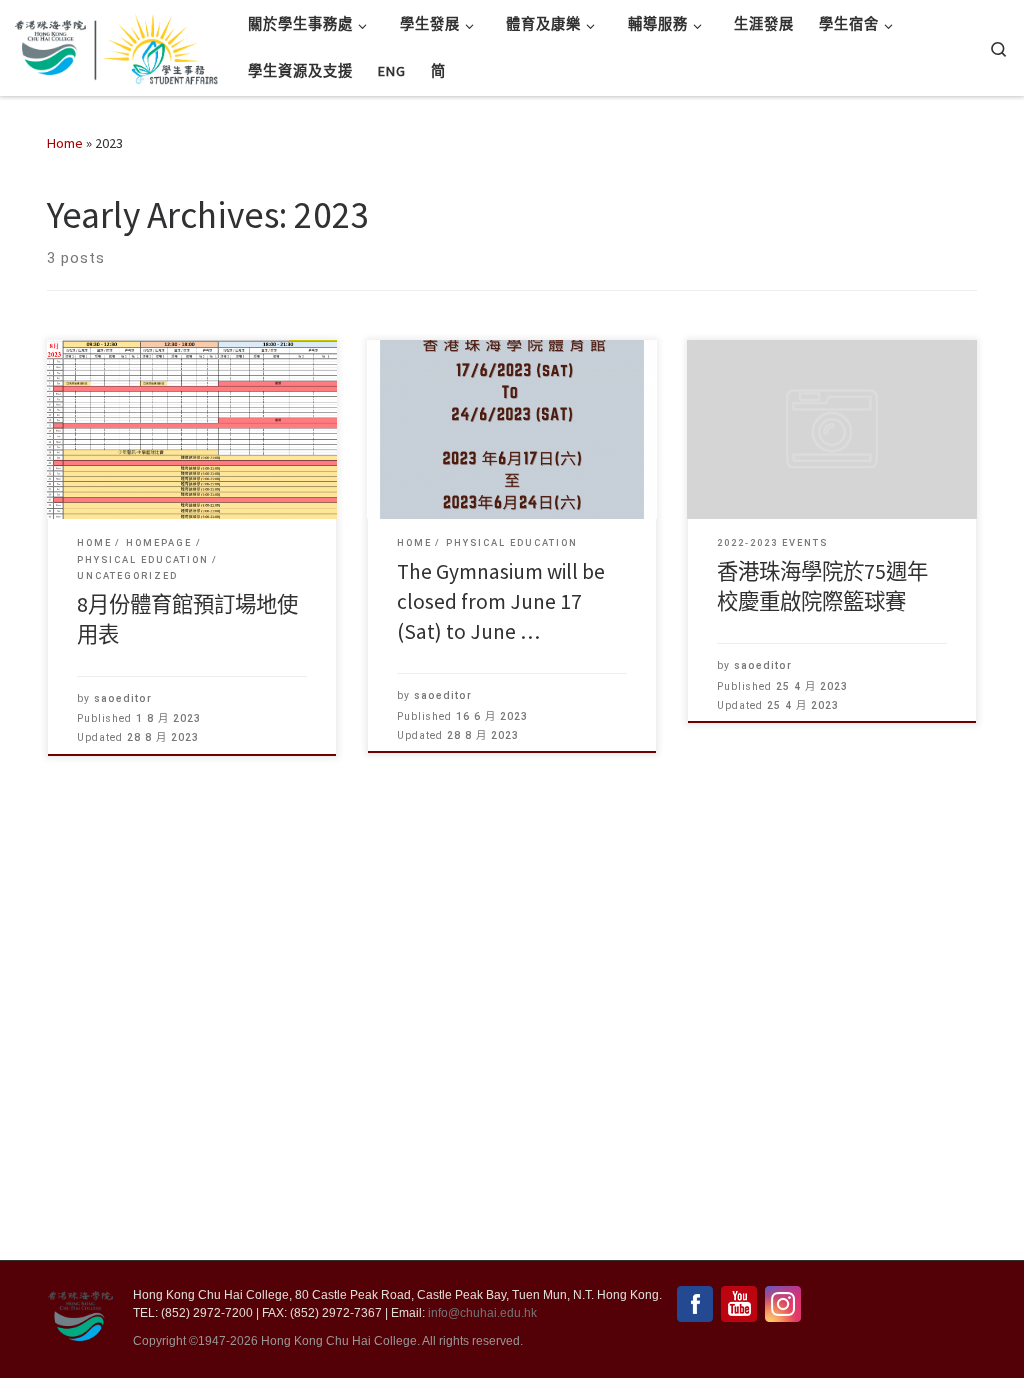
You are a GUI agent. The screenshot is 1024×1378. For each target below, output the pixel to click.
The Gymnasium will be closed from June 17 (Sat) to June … (501, 601)
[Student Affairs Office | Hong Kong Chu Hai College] (155, 44)
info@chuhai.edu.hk (482, 1313)
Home (65, 143)
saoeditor (123, 698)
